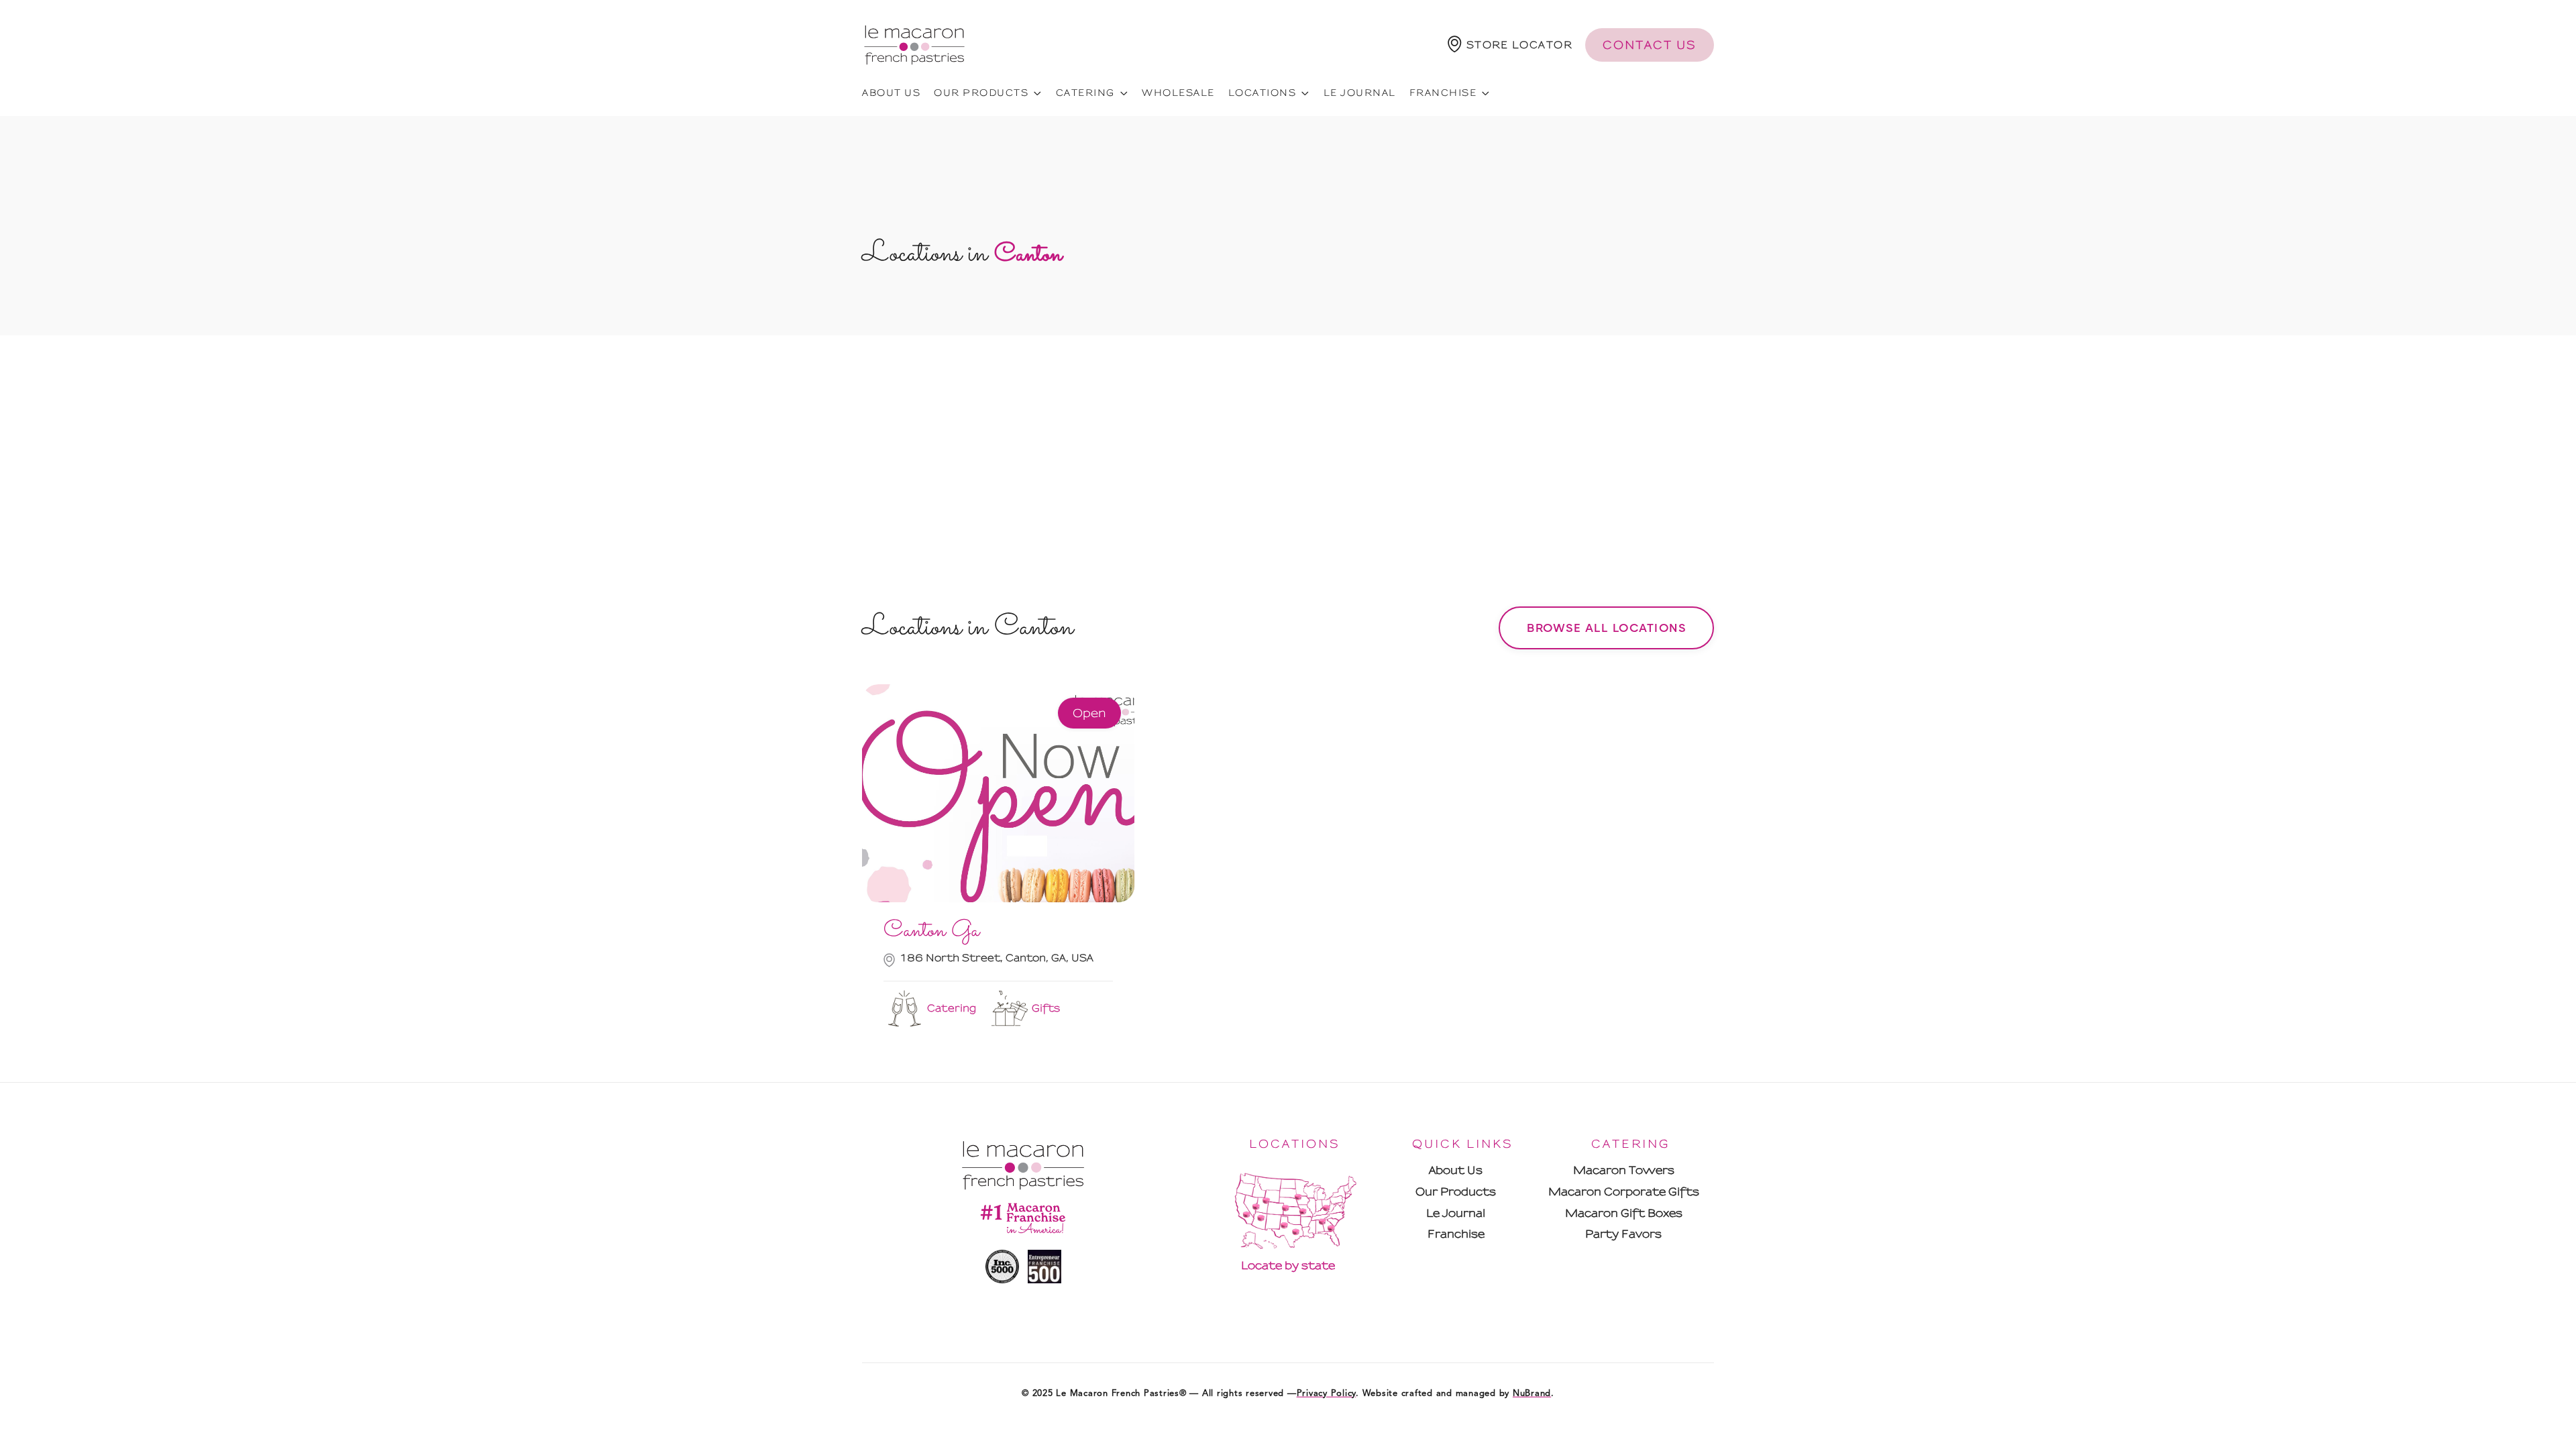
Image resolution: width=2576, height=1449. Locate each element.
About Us (1456, 1170)
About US (891, 93)
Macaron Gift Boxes (1624, 1213)
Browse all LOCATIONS (1606, 628)
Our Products (1456, 1192)
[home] (914, 45)
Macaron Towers (1624, 1170)
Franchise (1456, 1234)
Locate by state (1288, 1266)
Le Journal (1360, 93)
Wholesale (1178, 93)
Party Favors (1623, 1234)
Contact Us (1650, 45)
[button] (1510, 45)
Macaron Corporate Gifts (1624, 1192)
